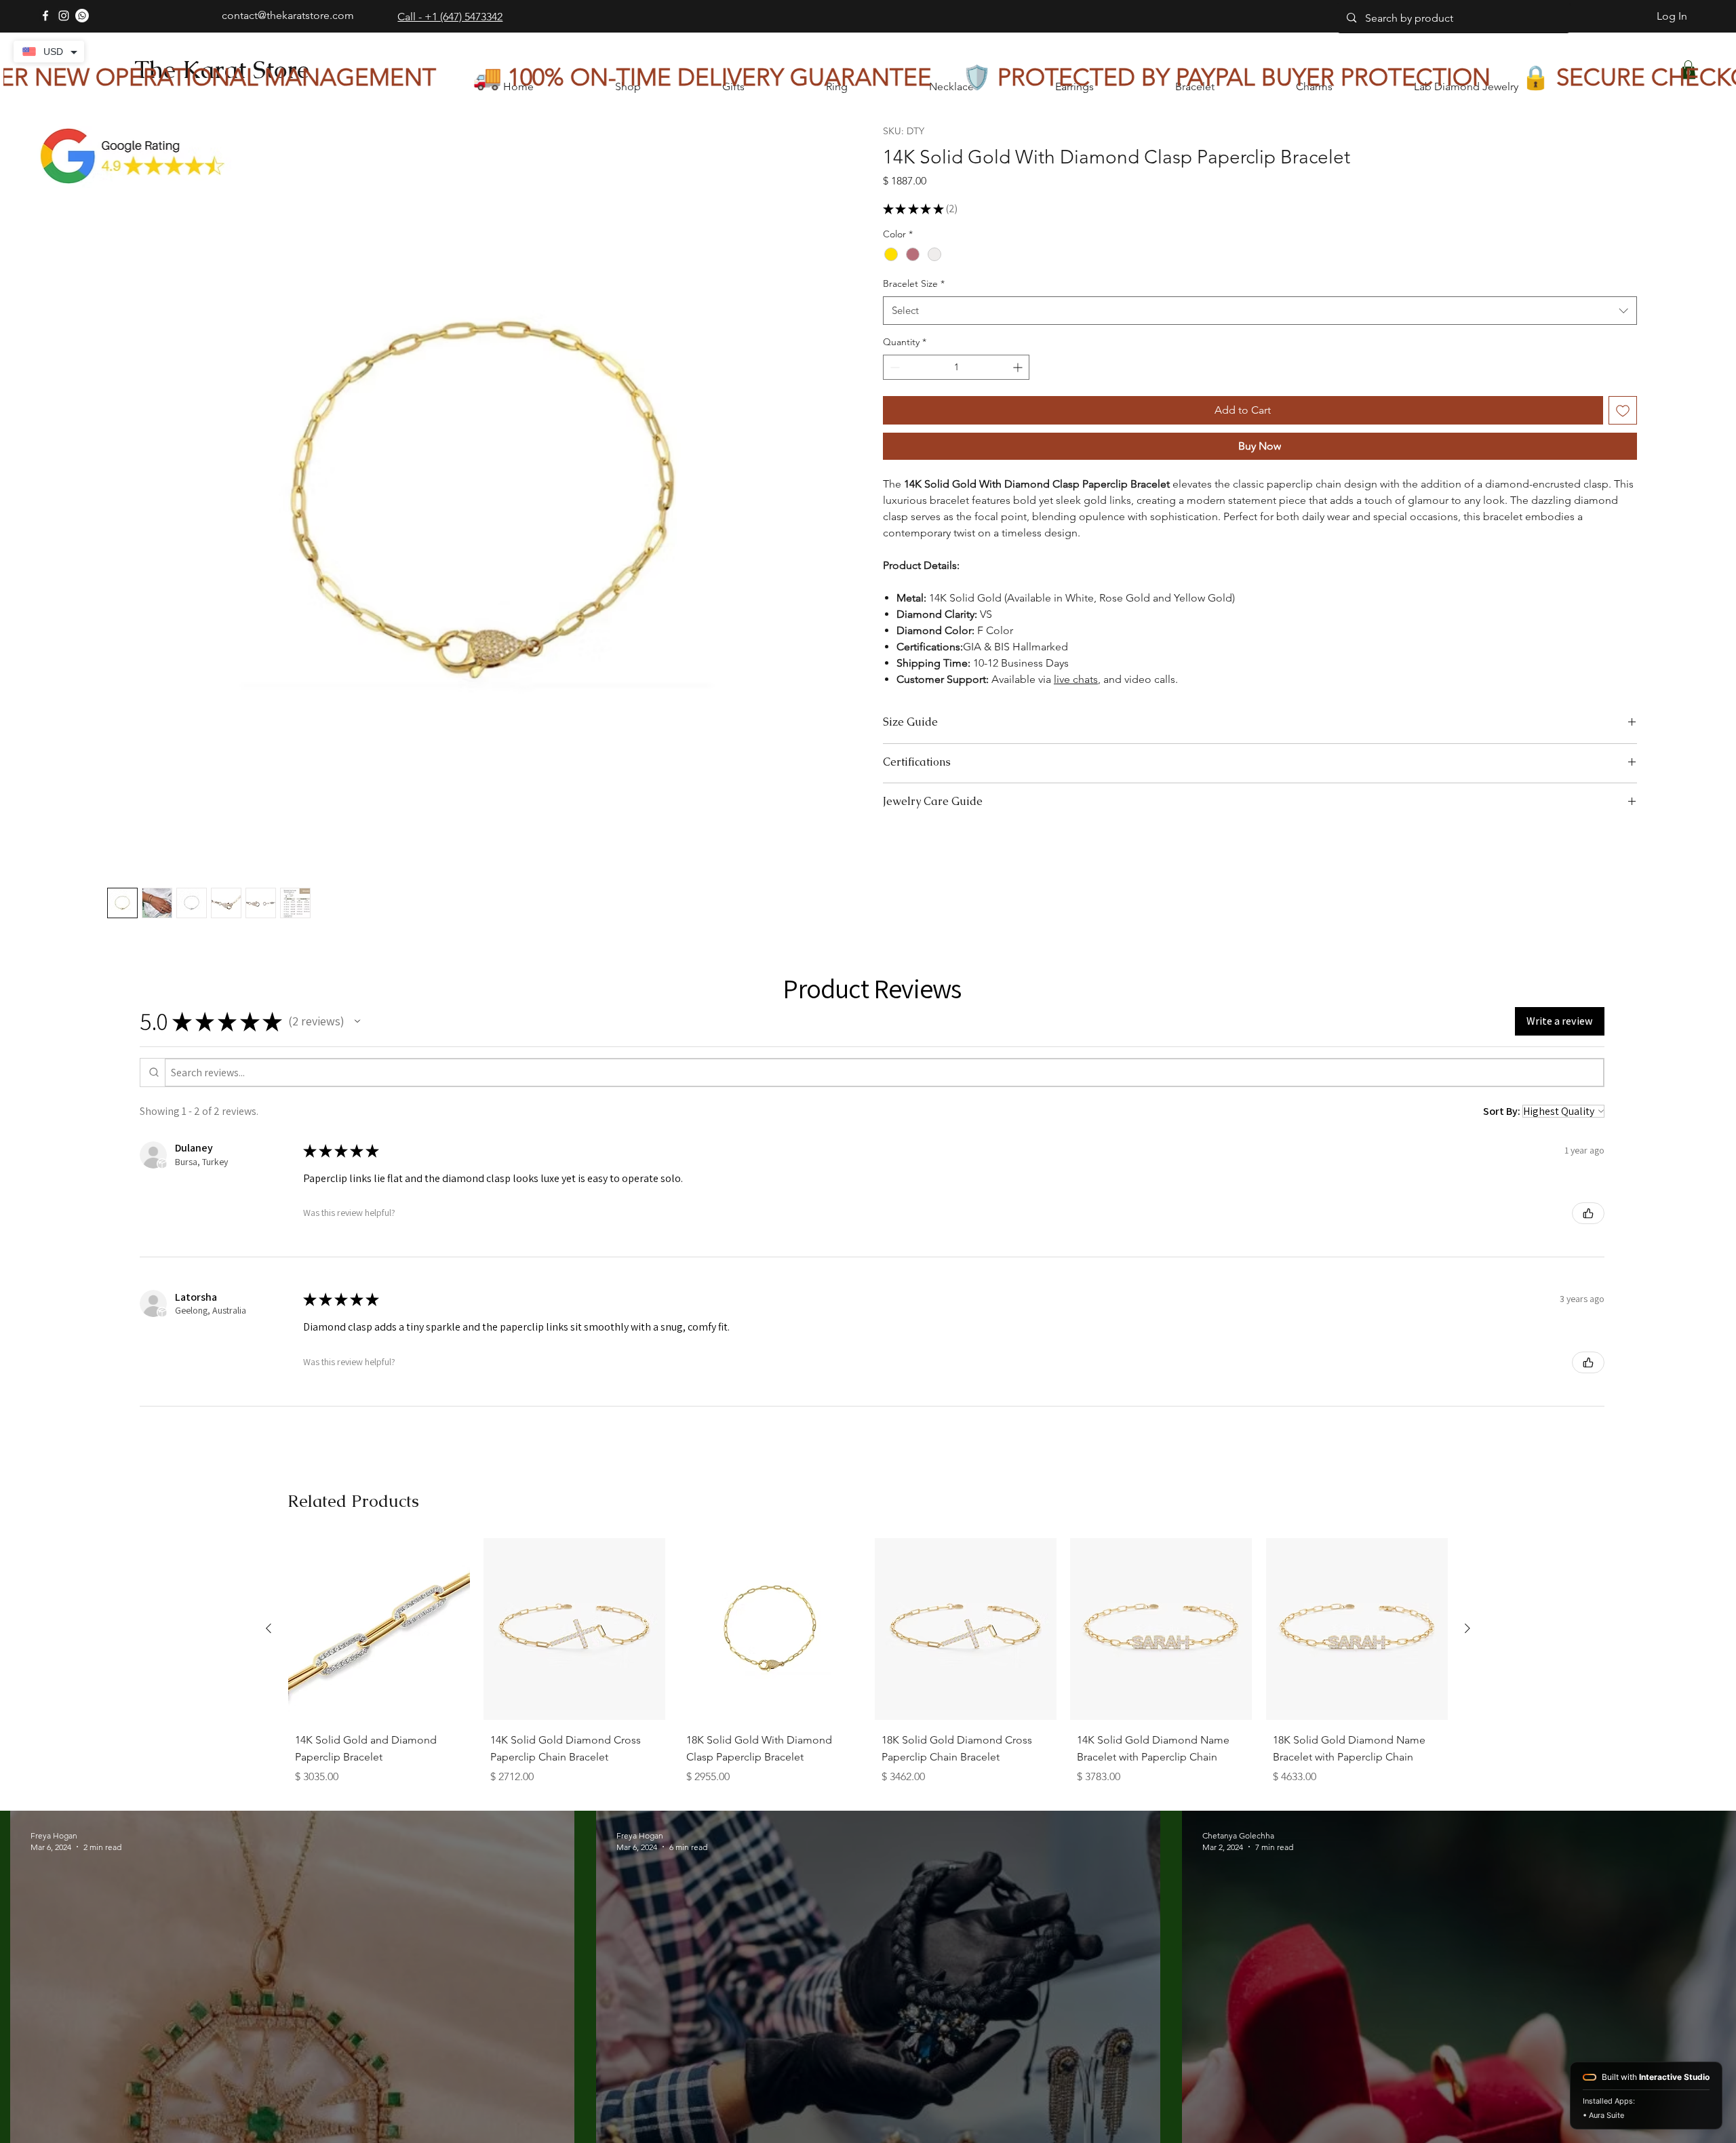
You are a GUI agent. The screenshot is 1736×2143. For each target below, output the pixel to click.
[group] (868, 1665)
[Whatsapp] (82, 16)
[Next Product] (1467, 1628)
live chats (1076, 679)
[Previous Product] (269, 1628)
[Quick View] (379, 1629)
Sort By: (1502, 1111)
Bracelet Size (914, 283)
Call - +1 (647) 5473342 (450, 17)
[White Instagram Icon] (64, 16)
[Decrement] (893, 367)
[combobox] (1260, 311)
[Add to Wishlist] (1623, 410)
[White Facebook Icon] (45, 16)
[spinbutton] (956, 367)
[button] (357, 1021)
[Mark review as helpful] (1588, 1213)
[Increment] (1019, 367)
